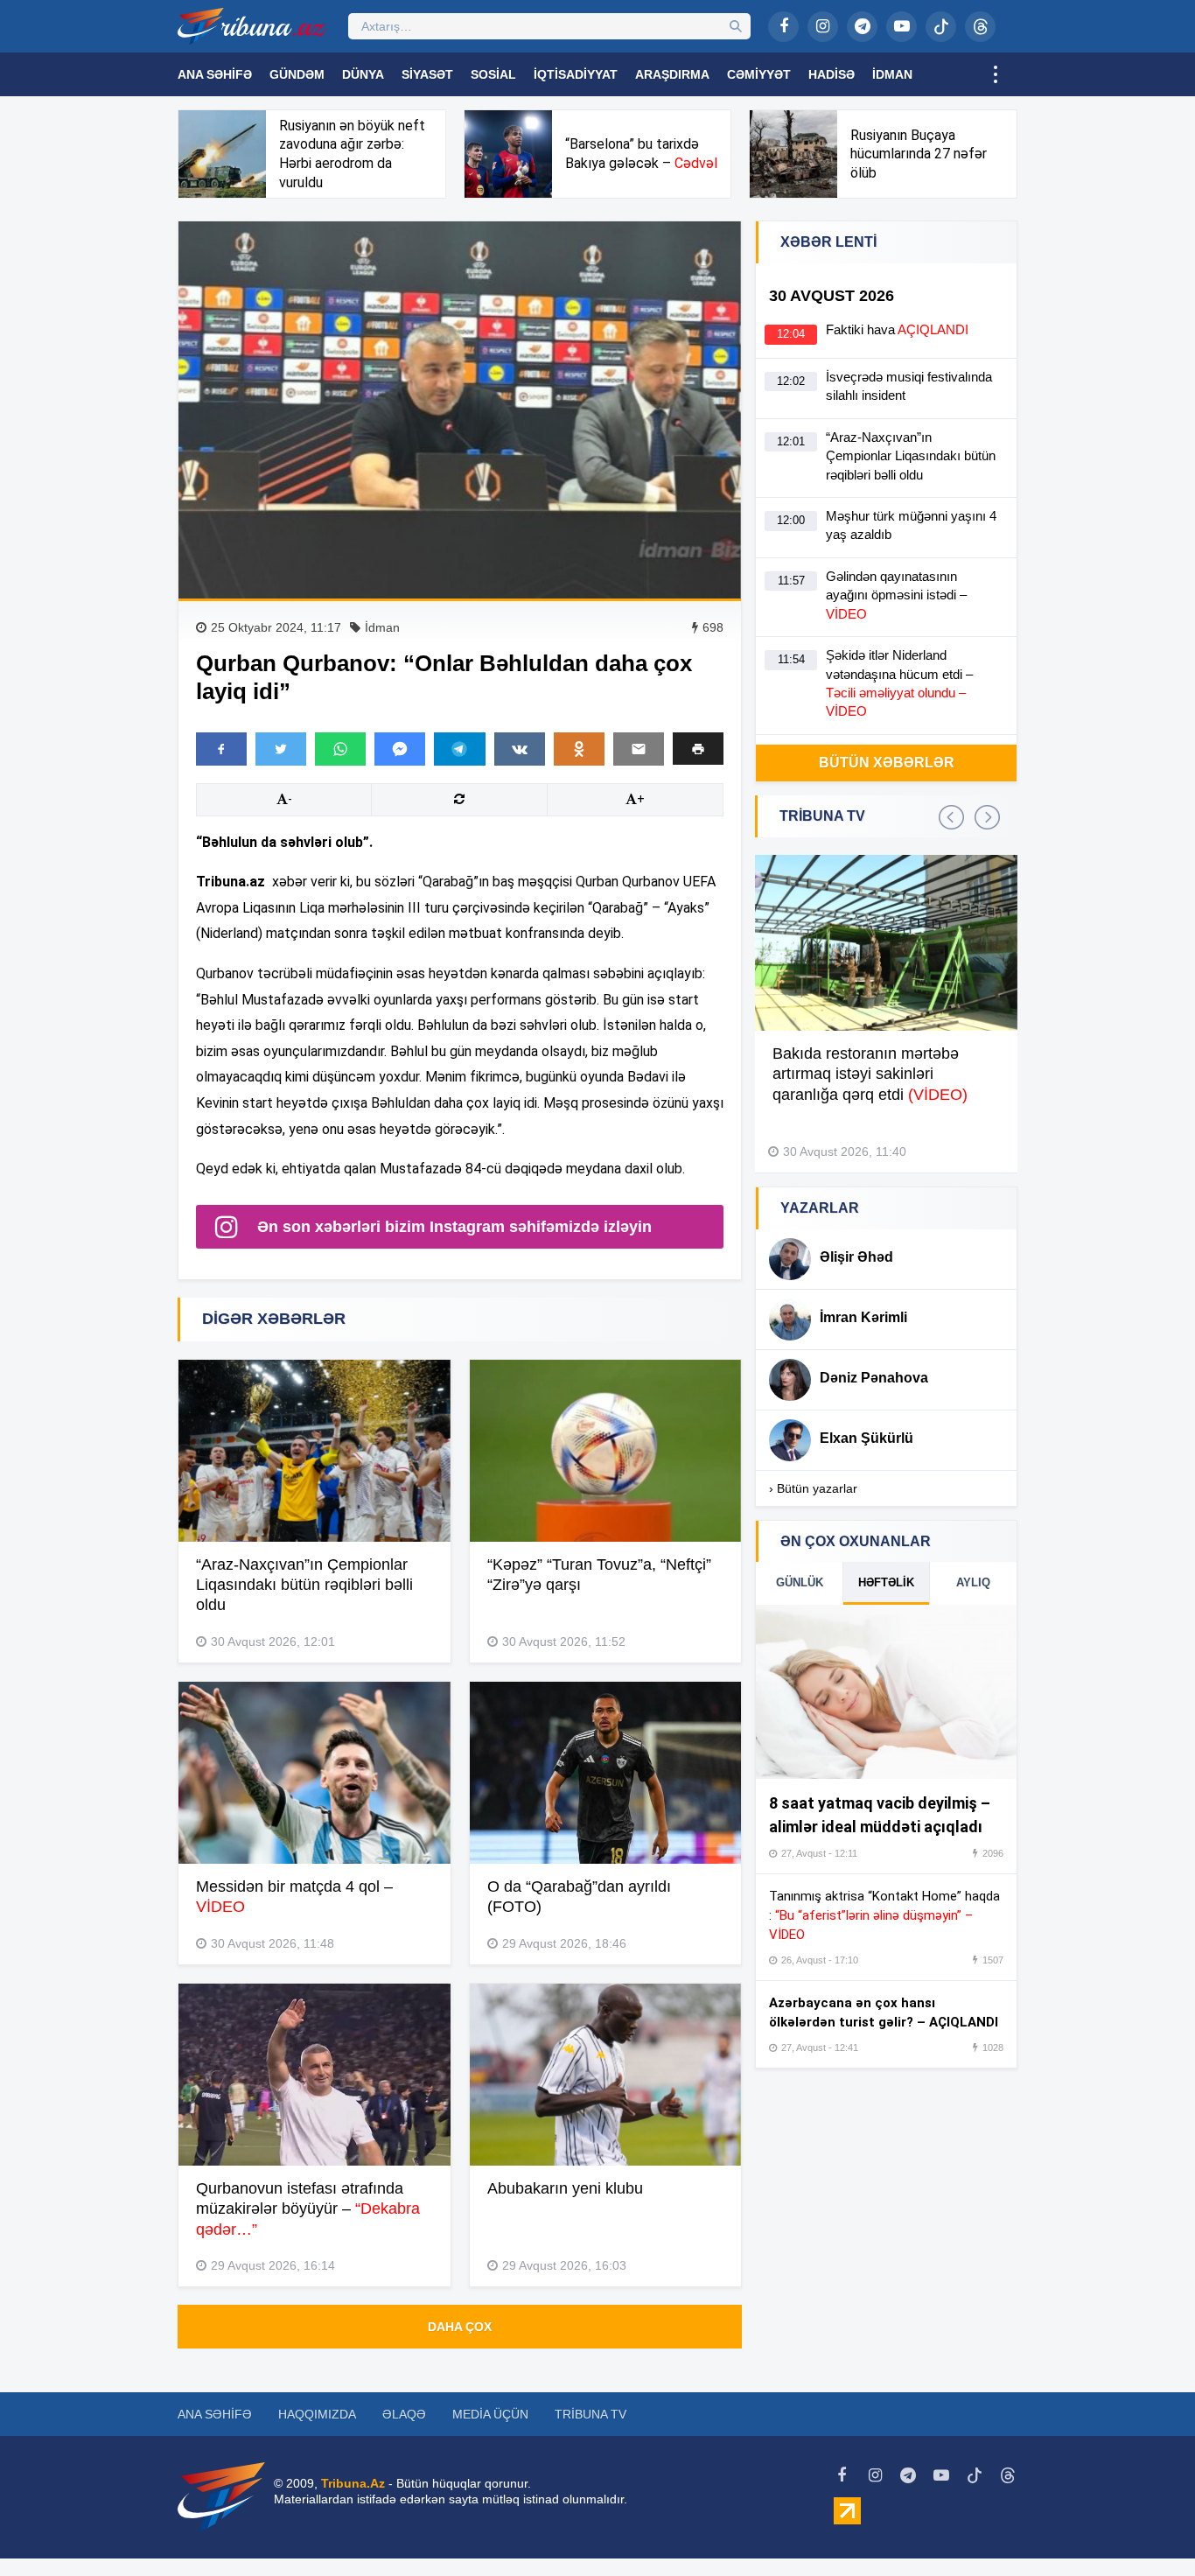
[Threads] (980, 27)
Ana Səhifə (215, 74)
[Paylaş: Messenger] (400, 749)
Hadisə (832, 74)
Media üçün (490, 2414)
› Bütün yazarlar (813, 1488)
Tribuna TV (591, 2414)
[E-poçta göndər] (639, 749)
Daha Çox (460, 2327)
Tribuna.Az (353, 2483)
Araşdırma (672, 74)
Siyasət (427, 74)
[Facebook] (783, 27)
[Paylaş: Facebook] (221, 749)
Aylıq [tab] (973, 1582)
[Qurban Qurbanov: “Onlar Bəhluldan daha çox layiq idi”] (460, 410)
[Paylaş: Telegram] (459, 749)
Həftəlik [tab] (886, 1582)
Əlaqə (404, 2414)
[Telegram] (862, 27)
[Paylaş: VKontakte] (520, 749)
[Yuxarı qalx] (1146, 2527)
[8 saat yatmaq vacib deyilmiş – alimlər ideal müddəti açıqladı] (886, 1692)
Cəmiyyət (759, 74)
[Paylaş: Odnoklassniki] (579, 749)
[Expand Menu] (996, 74)
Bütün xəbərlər (887, 763)
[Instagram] (823, 27)
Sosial (493, 74)
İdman (892, 74)
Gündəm (297, 74)
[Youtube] (901, 27)
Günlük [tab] (800, 1582)
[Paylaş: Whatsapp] (340, 749)
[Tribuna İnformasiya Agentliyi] (252, 26)
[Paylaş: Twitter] (281, 749)
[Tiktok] (941, 27)
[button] (698, 749)
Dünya (363, 74)
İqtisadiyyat (576, 74)
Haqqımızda (317, 2414)
